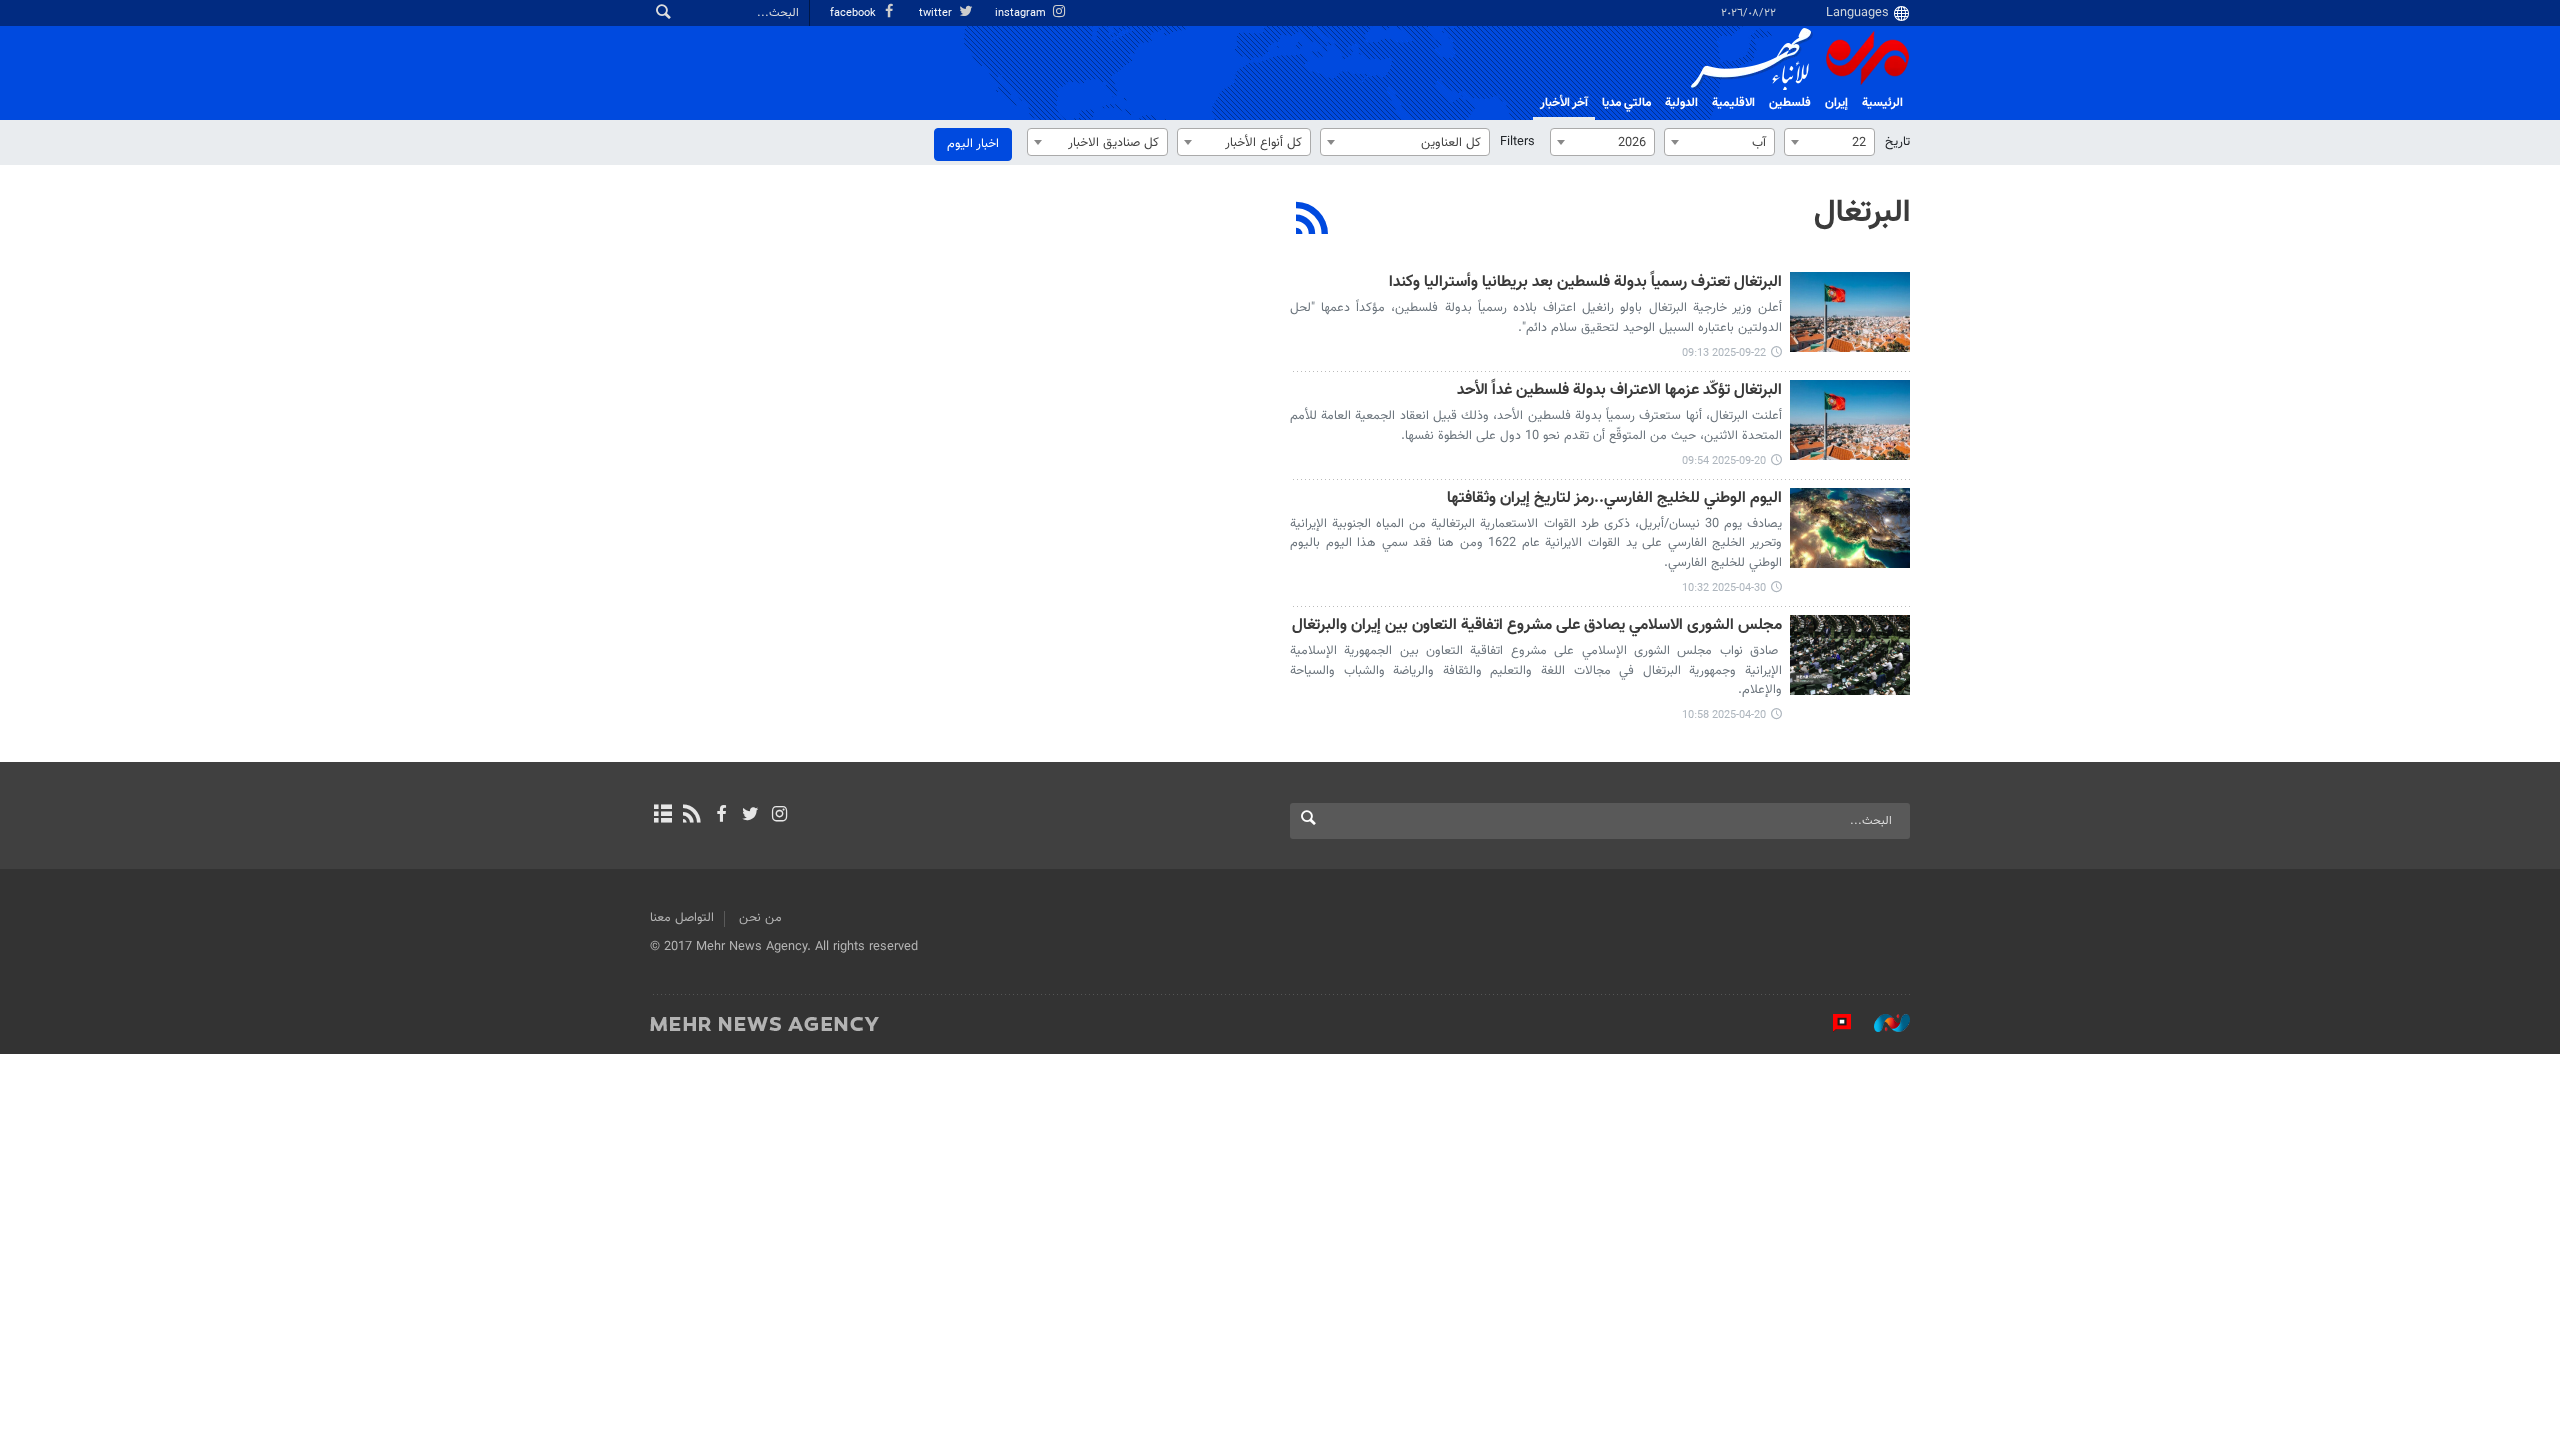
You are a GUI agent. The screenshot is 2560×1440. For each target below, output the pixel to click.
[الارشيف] (662, 816)
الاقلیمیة (1733, 103)
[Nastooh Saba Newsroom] (1882, 1023)
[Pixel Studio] (1832, 1023)
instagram (1022, 13)
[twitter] (750, 816)
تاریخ (1897, 142)
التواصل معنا (682, 918)
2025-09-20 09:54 (1724, 461)
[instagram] (779, 816)
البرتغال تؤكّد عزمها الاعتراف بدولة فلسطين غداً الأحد (1619, 391)
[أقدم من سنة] (1850, 528)
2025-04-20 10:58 (1724, 715)
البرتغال (1862, 213)
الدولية (1681, 103)
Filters (1517, 142)
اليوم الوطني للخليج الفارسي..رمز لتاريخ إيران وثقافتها (1614, 499)
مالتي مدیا (1626, 103)
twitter (937, 13)
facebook (854, 13)
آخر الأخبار (1564, 103)
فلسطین (1790, 103)
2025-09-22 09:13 (1724, 353)
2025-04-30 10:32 (1724, 588)
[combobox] (1829, 142)
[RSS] (1312, 221)
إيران (1836, 103)
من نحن (760, 918)
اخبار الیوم (973, 144)
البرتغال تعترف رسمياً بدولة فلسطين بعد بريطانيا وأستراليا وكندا (1585, 283)
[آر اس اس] (691, 816)
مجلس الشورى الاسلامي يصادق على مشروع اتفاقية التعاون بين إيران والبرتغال (1537, 626)
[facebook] (720, 816)
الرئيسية (1882, 103)
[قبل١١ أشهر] (1850, 312)
